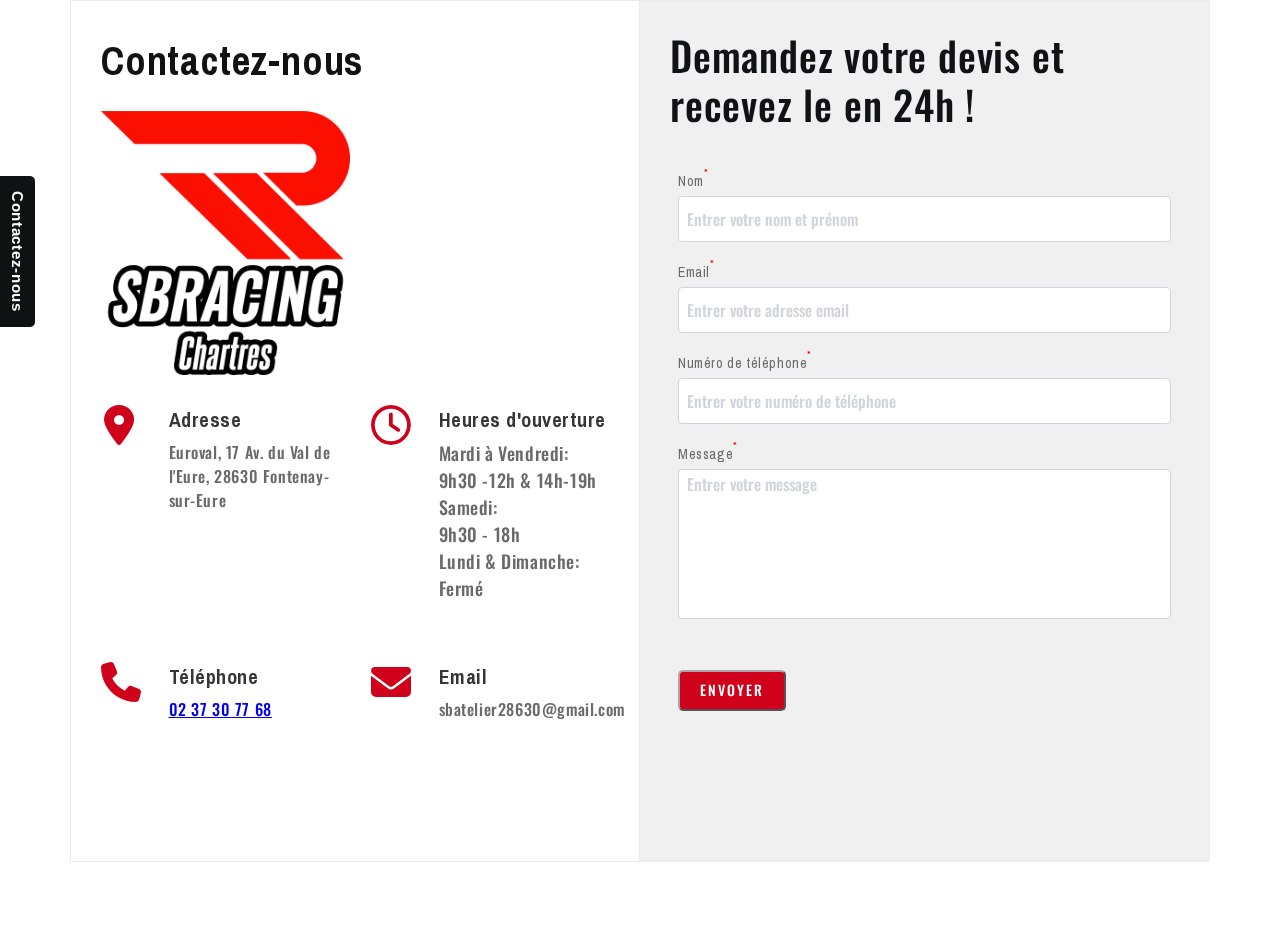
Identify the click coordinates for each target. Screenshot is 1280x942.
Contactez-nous (17, 251)
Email (696, 271)
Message (708, 453)
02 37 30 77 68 (220, 709)
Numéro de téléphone (745, 362)
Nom (693, 180)
